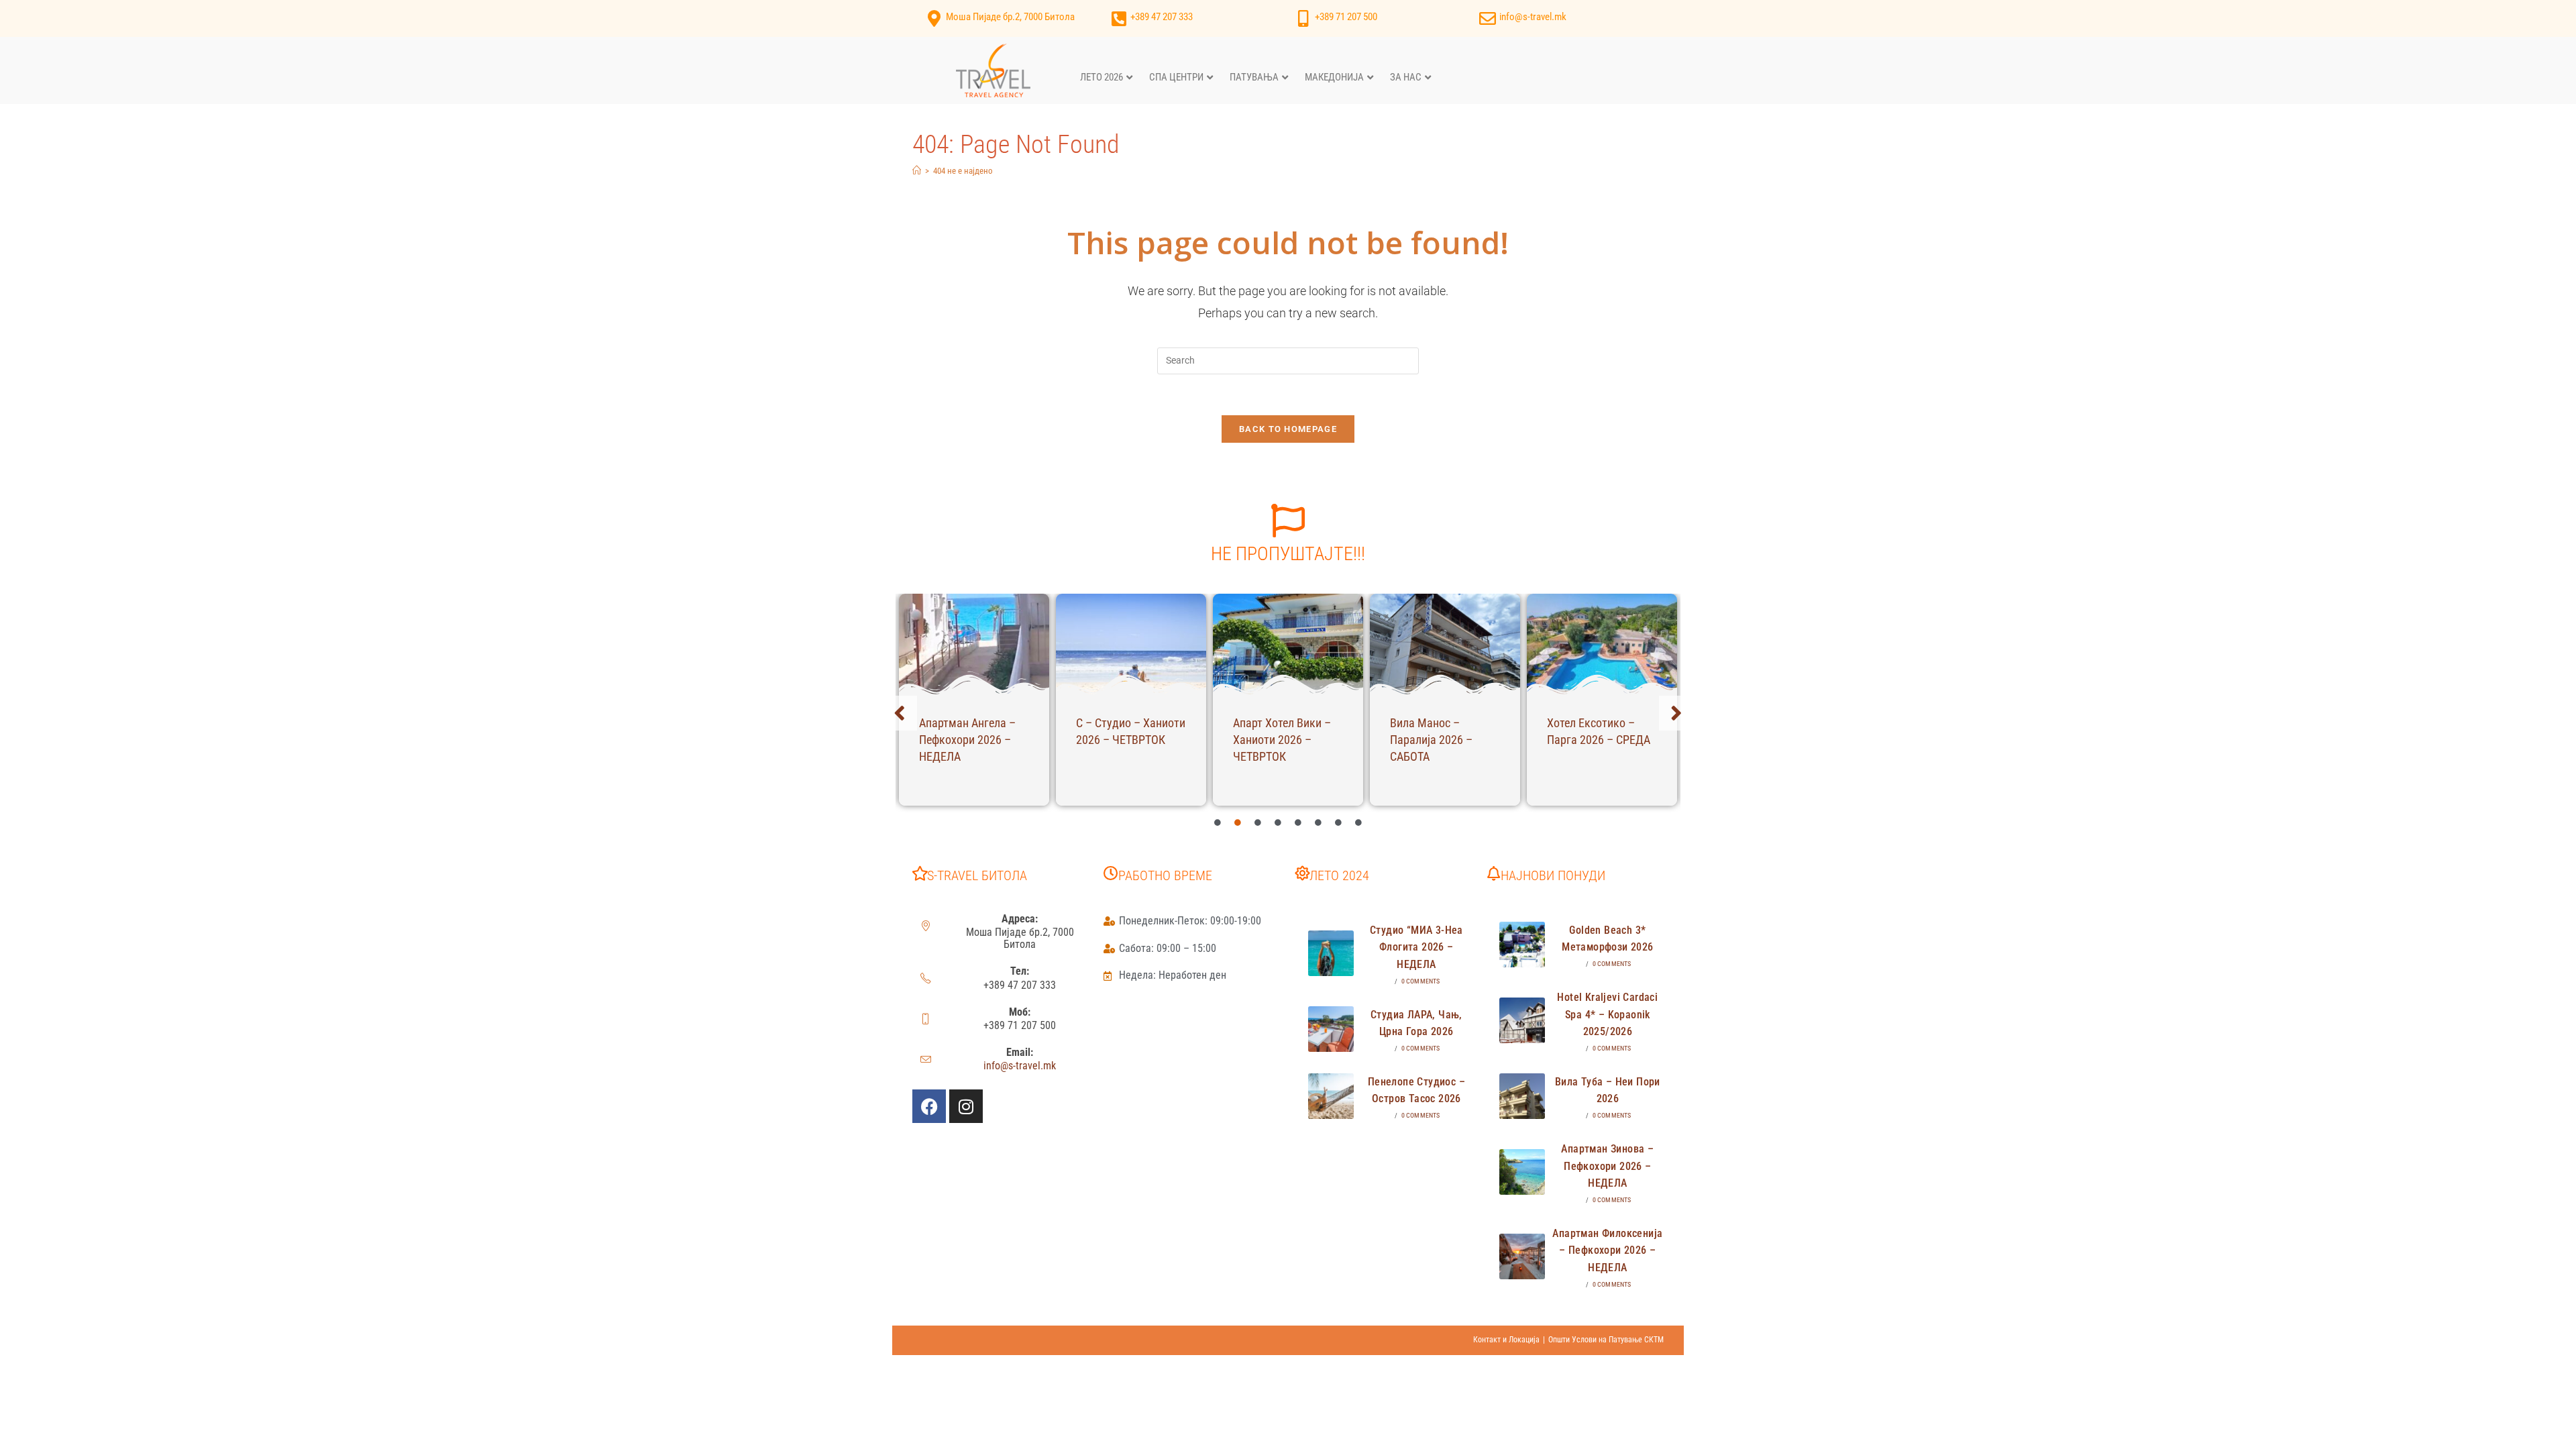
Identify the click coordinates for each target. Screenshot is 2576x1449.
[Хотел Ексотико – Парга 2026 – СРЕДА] (1602, 644)
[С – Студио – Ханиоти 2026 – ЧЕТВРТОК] (1131, 644)
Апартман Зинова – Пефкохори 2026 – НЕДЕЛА (1607, 1166)
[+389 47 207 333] (1119, 18)
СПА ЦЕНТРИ (1176, 77)
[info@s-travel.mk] (1488, 18)
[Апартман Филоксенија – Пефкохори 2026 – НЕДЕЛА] (1522, 1256)
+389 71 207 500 (1346, 17)
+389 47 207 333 (1162, 17)
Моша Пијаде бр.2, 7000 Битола (1010, 17)
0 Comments (1421, 981)
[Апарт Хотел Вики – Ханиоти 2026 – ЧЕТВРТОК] (1288, 644)
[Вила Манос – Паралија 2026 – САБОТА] (1445, 644)
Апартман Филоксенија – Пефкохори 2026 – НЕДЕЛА (1607, 1250)
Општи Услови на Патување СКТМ (1606, 1340)
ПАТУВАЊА (1254, 77)
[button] (900, 713)
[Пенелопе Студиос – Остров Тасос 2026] (1331, 1096)
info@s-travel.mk (1533, 17)
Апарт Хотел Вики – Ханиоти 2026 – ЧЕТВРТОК (1282, 740)
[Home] (917, 171)
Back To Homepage (1288, 429)
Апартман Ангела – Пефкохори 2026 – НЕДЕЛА (967, 740)
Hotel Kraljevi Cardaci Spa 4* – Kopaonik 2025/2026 (1607, 1014)
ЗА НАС (1406, 77)
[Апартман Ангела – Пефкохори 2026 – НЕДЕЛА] (974, 644)
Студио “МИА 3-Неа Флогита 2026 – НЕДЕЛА (1416, 947)
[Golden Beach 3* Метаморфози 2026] (1522, 945)
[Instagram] (966, 1106)
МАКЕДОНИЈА (1334, 77)
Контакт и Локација (1506, 1340)
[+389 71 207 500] (1303, 18)
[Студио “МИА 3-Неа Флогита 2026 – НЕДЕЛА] (1331, 953)
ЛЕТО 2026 (1102, 77)
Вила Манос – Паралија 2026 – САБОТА (1431, 740)
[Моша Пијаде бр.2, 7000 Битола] (934, 18)
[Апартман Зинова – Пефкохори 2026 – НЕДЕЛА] (1522, 1172)
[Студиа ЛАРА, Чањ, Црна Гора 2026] (1331, 1029)
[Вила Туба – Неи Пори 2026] (1522, 1096)
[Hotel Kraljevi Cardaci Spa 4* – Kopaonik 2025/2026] (1522, 1020)
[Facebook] (929, 1106)
